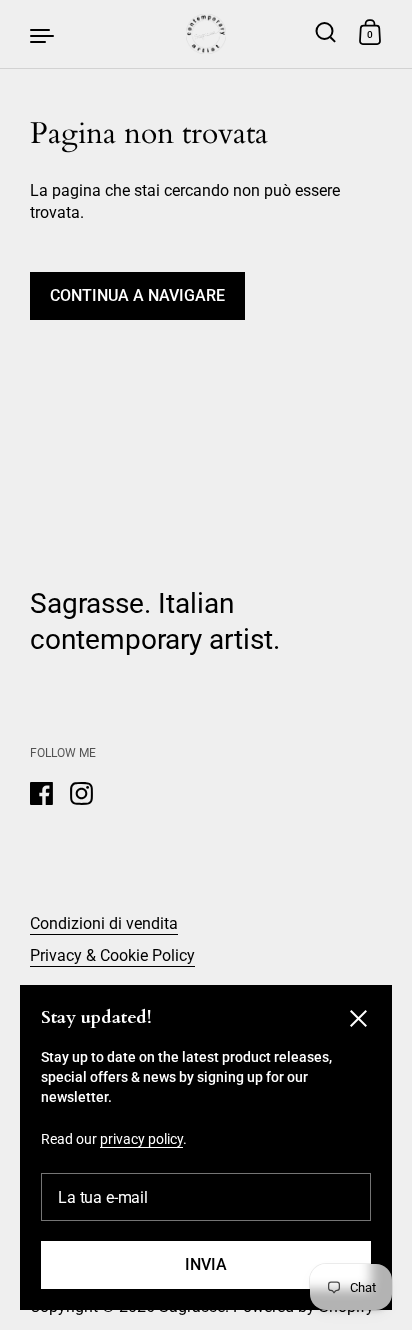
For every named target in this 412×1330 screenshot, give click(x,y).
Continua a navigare (137, 295)
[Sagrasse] (206, 34)
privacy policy (141, 1139)
